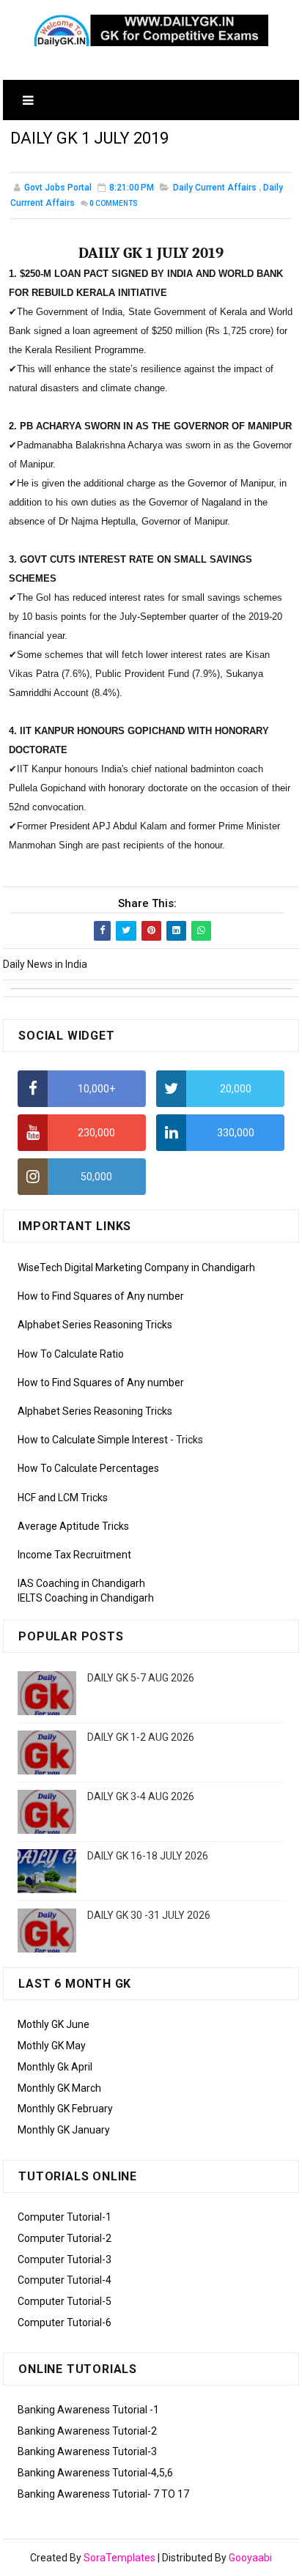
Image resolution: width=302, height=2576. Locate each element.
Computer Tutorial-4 (65, 2280)
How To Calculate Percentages (88, 1468)
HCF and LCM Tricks (63, 1498)
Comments (114, 203)
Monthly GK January (64, 2130)
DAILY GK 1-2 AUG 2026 (141, 1737)
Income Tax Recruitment (74, 1555)
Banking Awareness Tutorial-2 (87, 2431)
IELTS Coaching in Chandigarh (86, 1598)
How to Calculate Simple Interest (93, 1440)
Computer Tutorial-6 (65, 2323)
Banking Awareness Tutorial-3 (87, 2451)
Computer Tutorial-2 (65, 2238)
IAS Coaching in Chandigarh (81, 1583)
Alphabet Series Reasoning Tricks (95, 1325)
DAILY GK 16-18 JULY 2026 (148, 1856)
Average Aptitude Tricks (73, 1526)
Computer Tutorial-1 (65, 2217)
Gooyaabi (250, 2558)
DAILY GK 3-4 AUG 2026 (141, 1796)
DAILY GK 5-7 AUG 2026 (141, 1678)
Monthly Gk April (55, 2067)
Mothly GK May (52, 2046)
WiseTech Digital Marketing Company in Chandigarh (136, 1267)
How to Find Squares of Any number (101, 1296)
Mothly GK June (54, 2024)
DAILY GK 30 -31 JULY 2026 (149, 1915)
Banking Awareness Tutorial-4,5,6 (95, 2473)
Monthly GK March (59, 2088)
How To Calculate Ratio (71, 1354)
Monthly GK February (65, 2109)
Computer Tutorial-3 (65, 2259)
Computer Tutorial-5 (65, 2301)
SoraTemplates (119, 2558)
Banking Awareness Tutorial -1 (88, 2410)
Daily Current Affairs (215, 188)
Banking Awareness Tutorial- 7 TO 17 (103, 2494)
